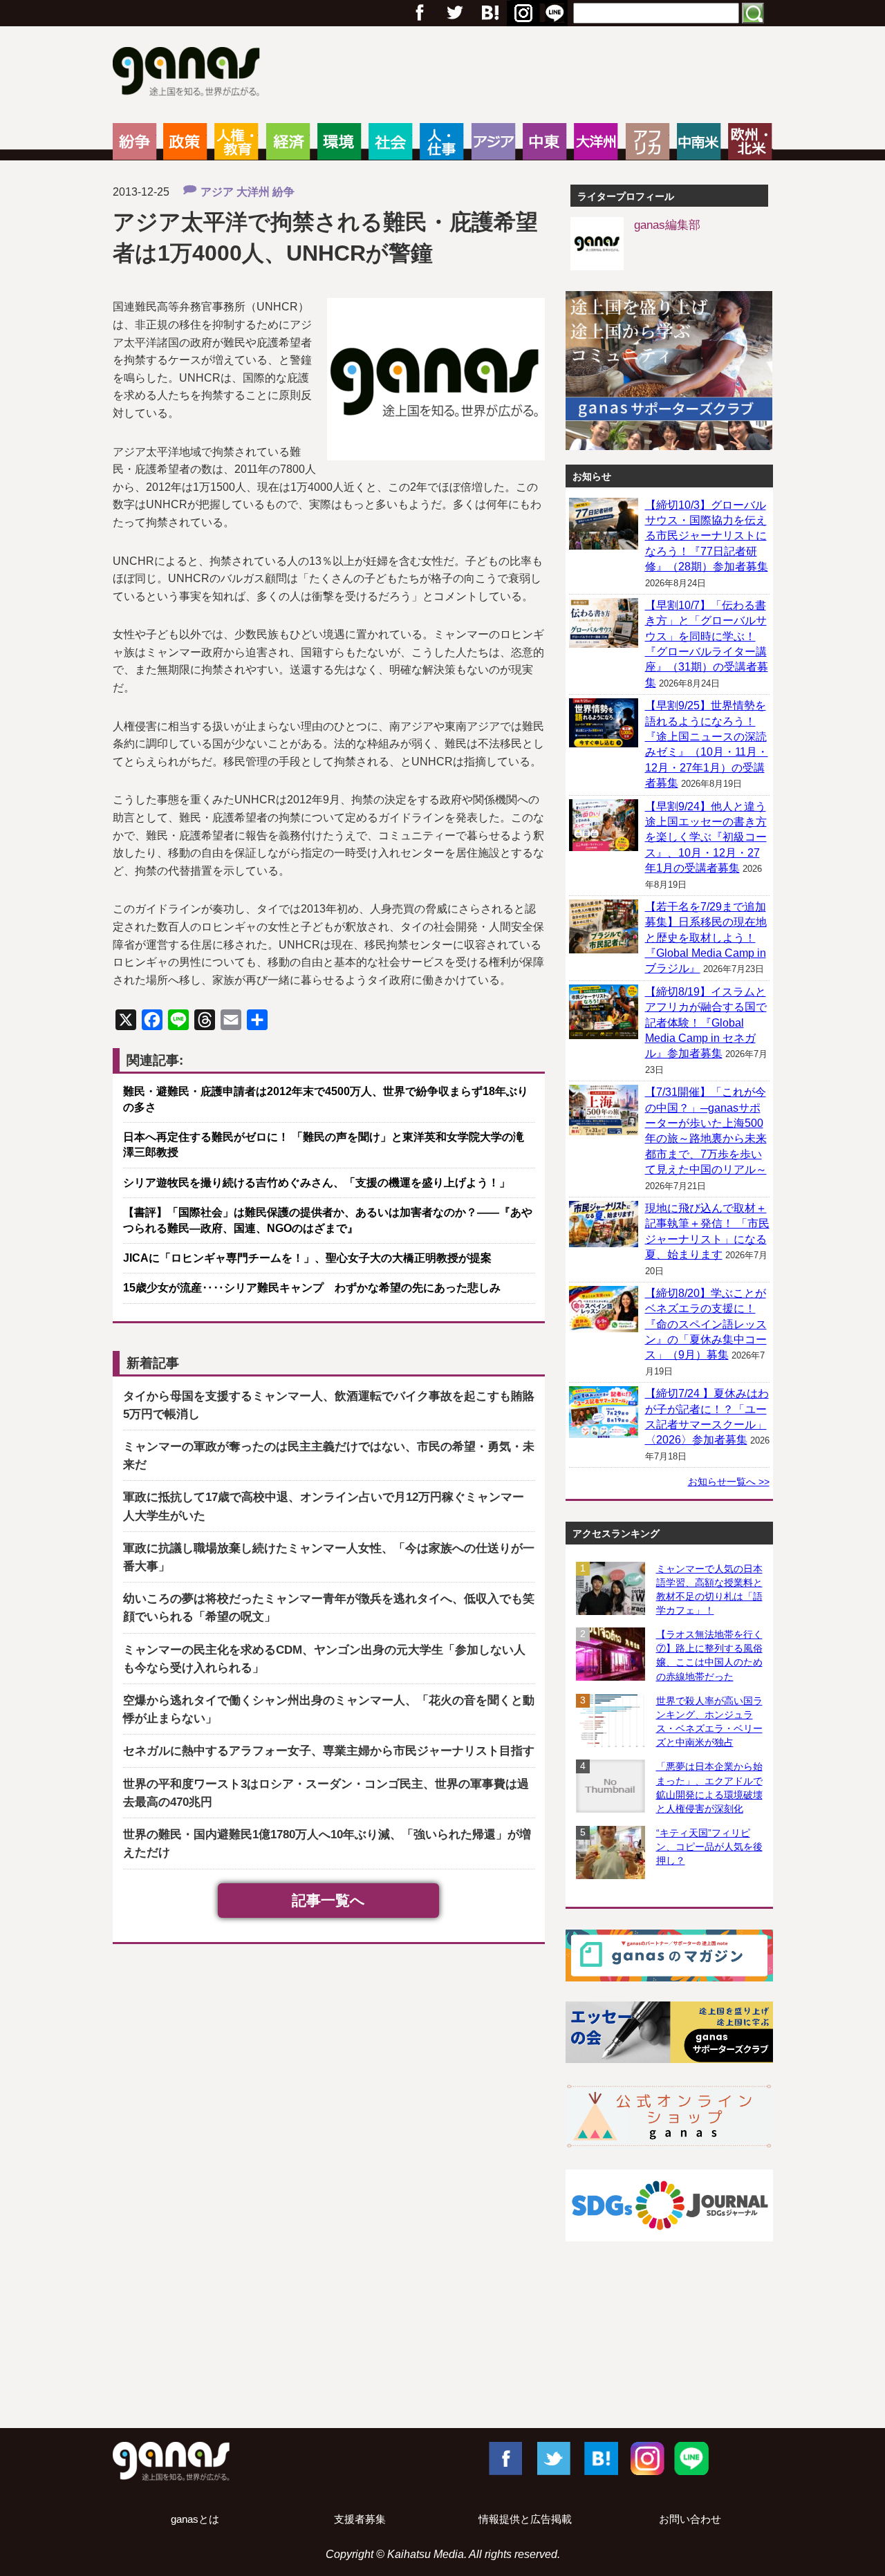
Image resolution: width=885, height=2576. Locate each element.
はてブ (521, 13)
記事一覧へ (328, 1900)
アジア (493, 142)
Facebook (505, 2458)
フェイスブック (420, 13)
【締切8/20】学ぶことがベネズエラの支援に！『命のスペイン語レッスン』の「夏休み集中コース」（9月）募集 (706, 1324)
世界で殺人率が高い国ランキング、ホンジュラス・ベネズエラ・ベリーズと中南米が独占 (709, 1721)
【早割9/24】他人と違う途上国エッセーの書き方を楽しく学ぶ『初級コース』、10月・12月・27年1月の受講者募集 (706, 838)
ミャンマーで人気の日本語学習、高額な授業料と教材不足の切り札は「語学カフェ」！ (709, 1589)
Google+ (489, 13)
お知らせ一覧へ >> (729, 1482)
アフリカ (648, 142)
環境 (339, 142)
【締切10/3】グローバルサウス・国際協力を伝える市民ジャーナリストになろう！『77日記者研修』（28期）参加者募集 (707, 536)
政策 (185, 142)
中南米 (699, 142)
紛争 (134, 142)
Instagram (646, 2458)
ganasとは (195, 2519)
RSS (555, 13)
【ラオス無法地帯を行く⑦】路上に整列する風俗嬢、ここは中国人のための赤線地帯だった (709, 1655)
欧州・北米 (750, 142)
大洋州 (596, 142)
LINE (691, 2458)
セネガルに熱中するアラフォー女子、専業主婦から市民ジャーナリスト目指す (329, 1751)
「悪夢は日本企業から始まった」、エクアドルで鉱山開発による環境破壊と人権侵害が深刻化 (709, 1787)
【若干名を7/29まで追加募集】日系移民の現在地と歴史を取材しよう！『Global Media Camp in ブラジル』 (706, 938)
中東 (544, 142)
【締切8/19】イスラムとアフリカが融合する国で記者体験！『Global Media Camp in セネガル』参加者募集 (706, 1023)
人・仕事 (441, 142)
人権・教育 (236, 142)
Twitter (454, 13)
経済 (288, 142)
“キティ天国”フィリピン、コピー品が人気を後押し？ (709, 1847)
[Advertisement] (442, 2368)
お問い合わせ (690, 2519)
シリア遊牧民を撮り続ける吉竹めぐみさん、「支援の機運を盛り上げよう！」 (317, 1183)
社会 (390, 142)
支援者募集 (360, 2519)
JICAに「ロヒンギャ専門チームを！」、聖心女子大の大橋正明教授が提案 (307, 1258)
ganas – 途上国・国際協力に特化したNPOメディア (190, 73)
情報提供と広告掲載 (525, 2519)
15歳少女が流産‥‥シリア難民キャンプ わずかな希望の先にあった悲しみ (312, 1288)
